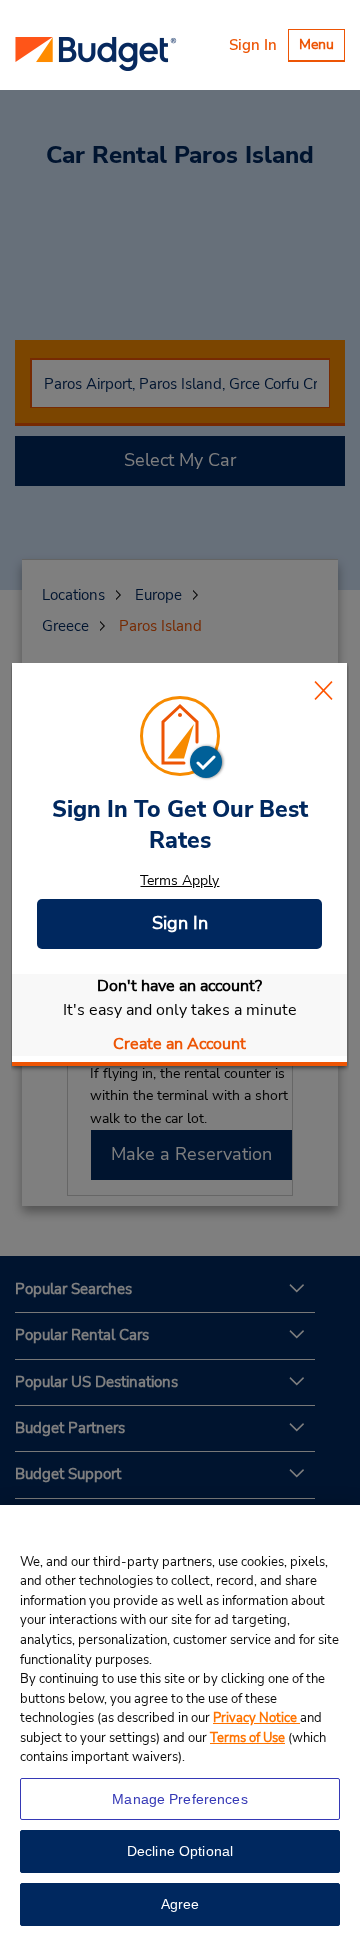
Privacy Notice (256, 1718)
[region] (180, 1720)
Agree (180, 1904)
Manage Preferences (180, 1799)
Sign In (253, 45)
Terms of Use (247, 1738)
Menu (321, 47)
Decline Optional (180, 1851)
